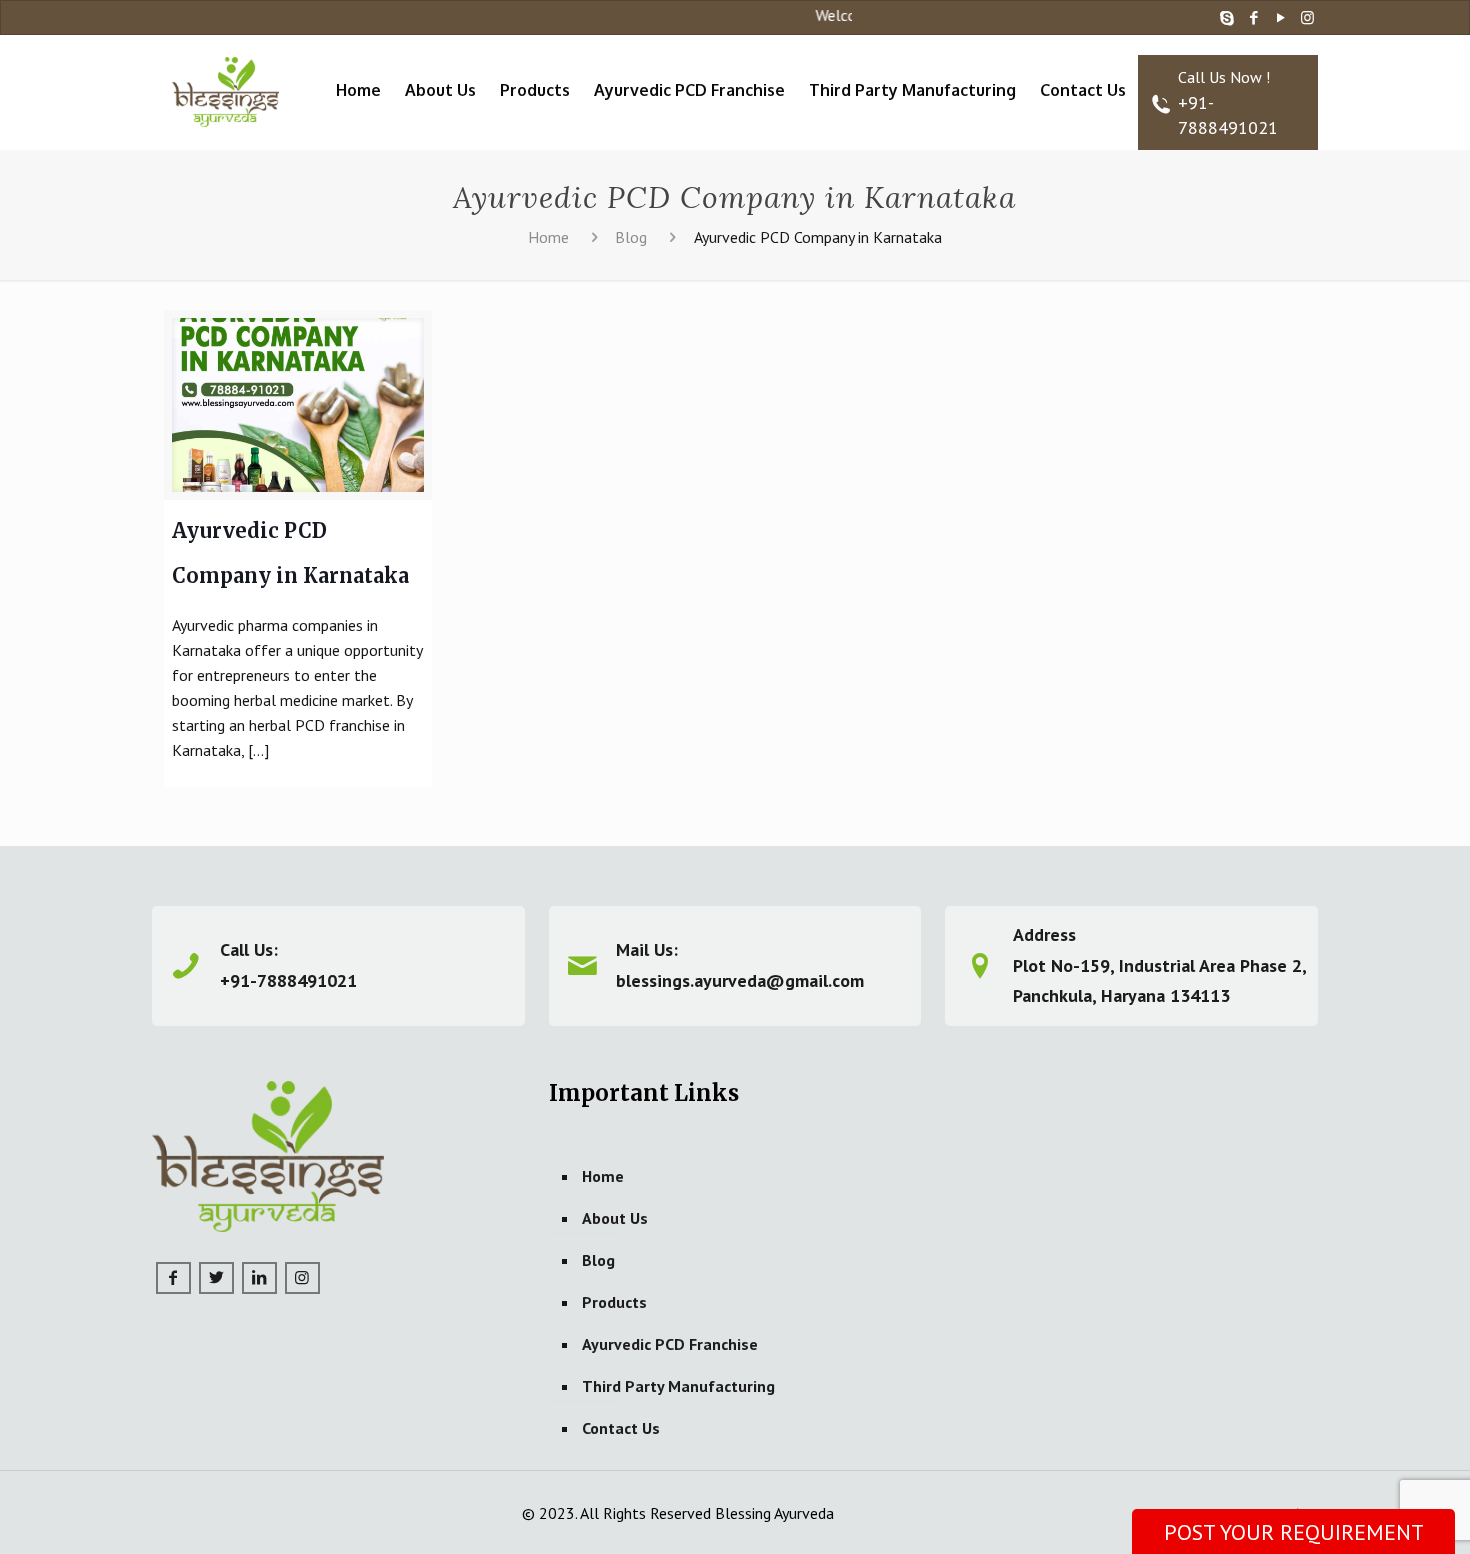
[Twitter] (216, 1278)
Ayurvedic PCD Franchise (670, 1344)
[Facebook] (1253, 17)
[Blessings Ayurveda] (226, 80)
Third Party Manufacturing (678, 1386)
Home (548, 237)
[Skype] (1226, 17)
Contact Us (621, 1428)
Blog (631, 237)
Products (614, 1302)
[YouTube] (1280, 17)
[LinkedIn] (259, 1278)
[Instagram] (1307, 17)
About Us (615, 1218)
